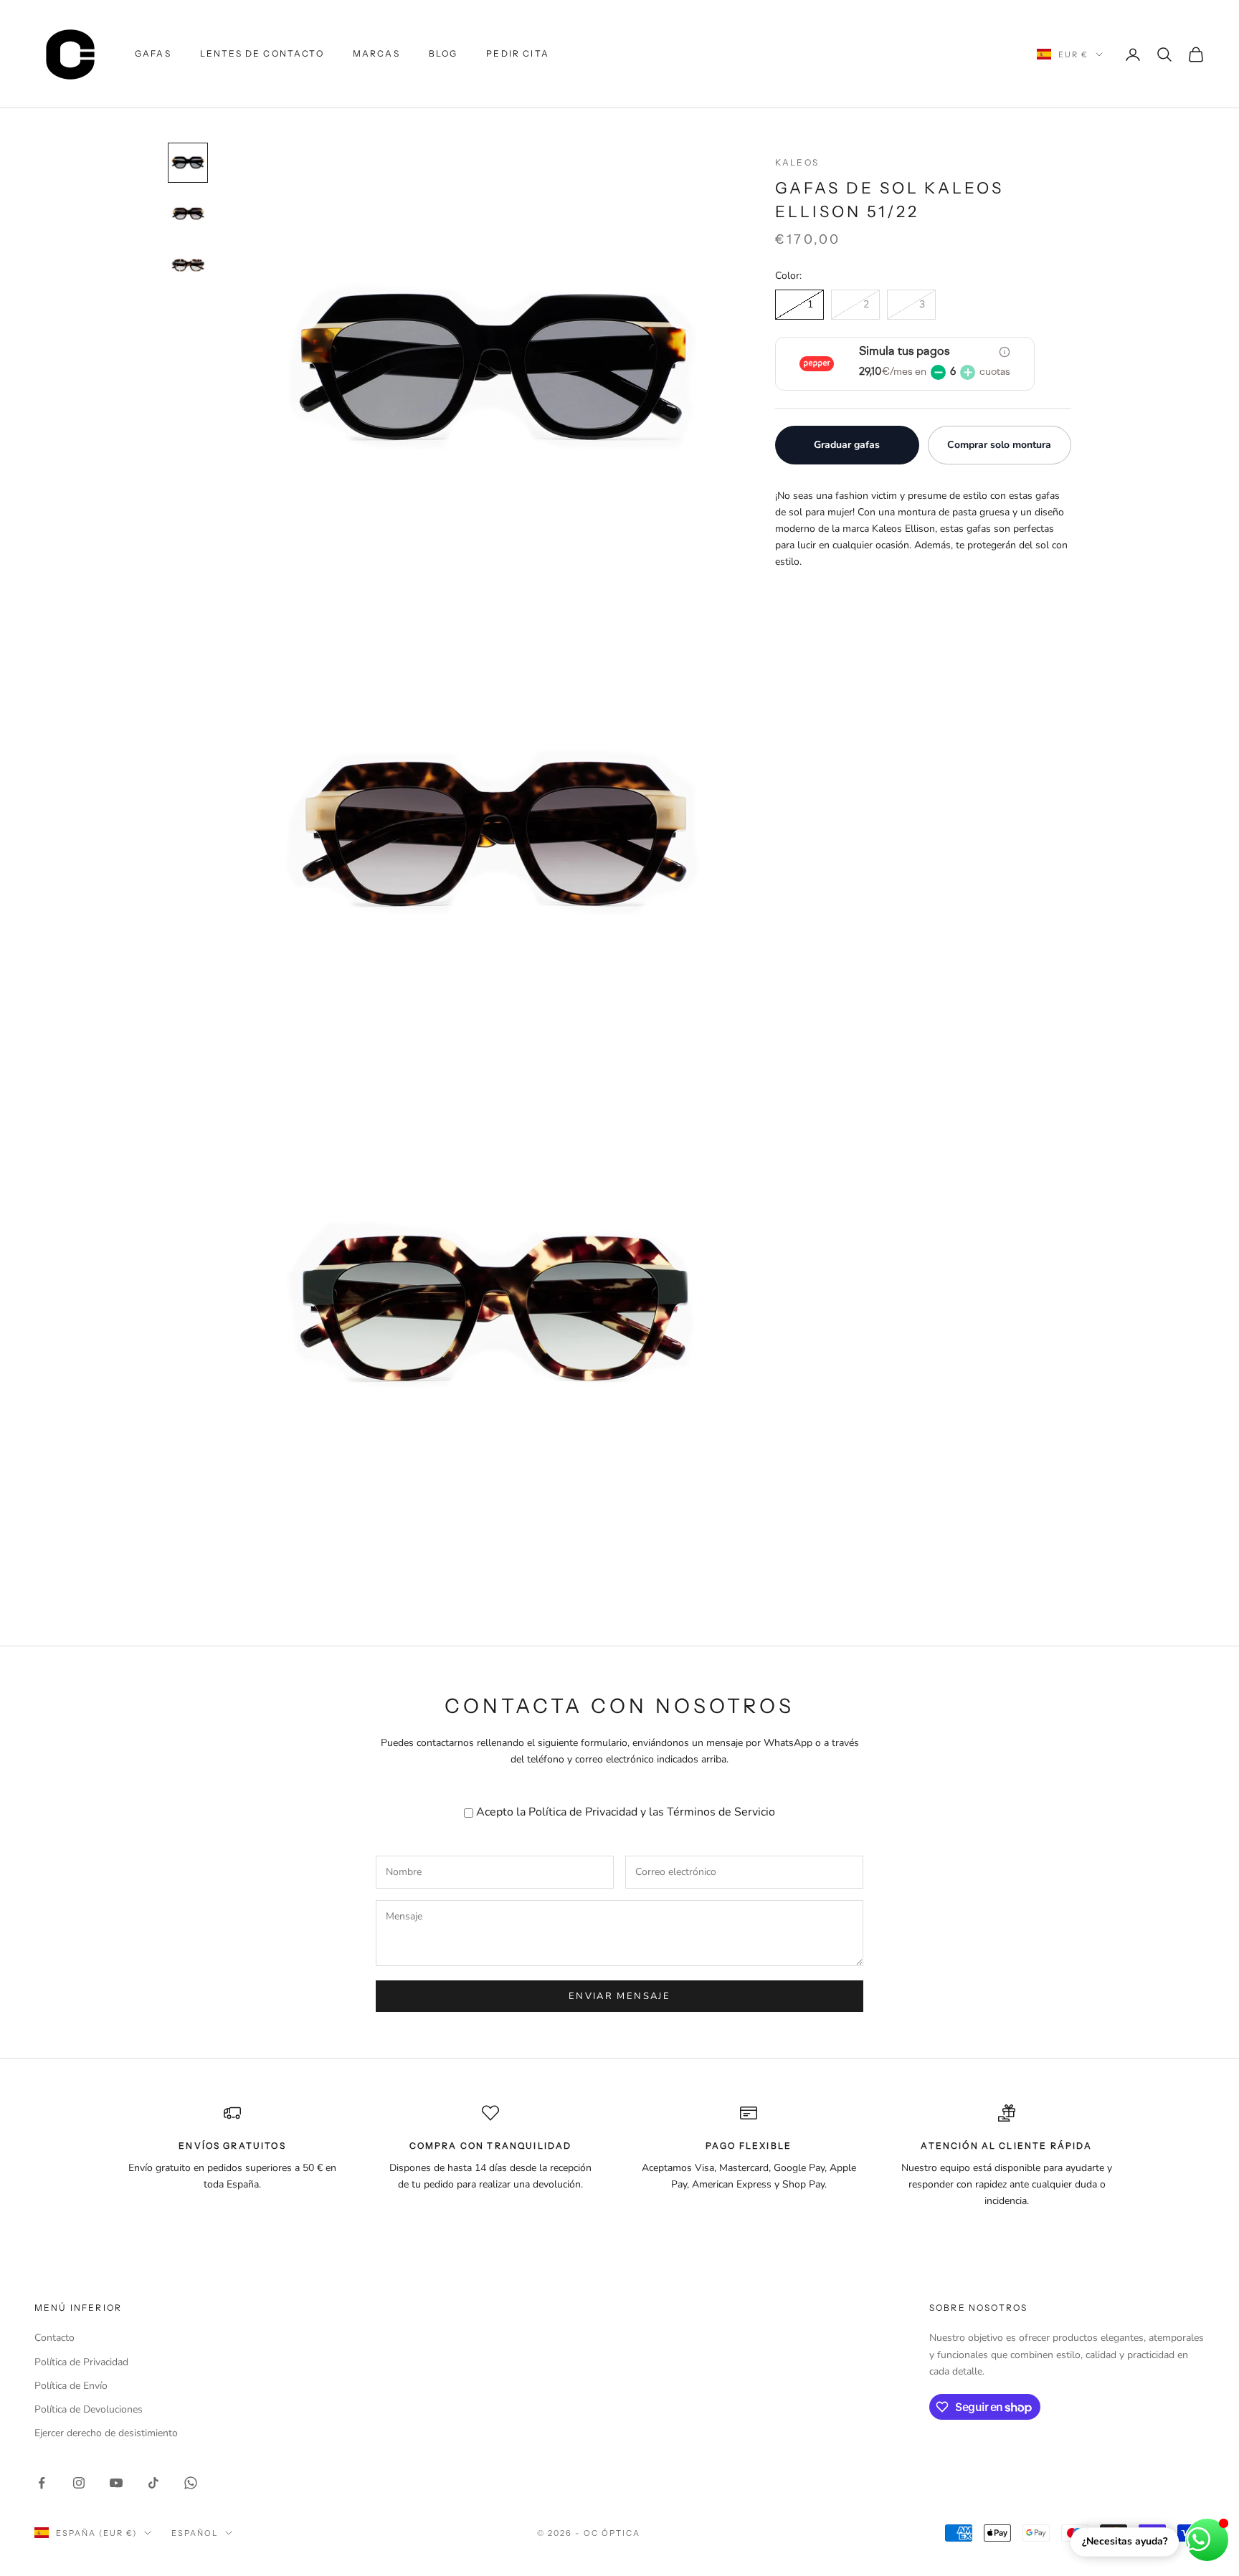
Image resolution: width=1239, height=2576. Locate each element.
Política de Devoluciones (89, 2409)
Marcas (376, 53)
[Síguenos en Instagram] (79, 2483)
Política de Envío (71, 2386)
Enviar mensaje (619, 1996)
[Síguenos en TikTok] (153, 2483)
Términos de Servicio (721, 1812)
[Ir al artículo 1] (188, 163)
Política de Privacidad (583, 1812)
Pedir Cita (518, 53)
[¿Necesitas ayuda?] (1207, 2540)
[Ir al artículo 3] (188, 266)
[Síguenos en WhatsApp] (191, 2483)
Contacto (54, 2338)
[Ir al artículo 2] (188, 214)
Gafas (153, 53)
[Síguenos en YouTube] (116, 2483)
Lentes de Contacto (262, 53)
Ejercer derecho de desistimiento (106, 2433)
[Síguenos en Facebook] (42, 2483)
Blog (443, 53)
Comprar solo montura (999, 445)
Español (195, 2533)
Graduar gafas (847, 445)
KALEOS (797, 162)
